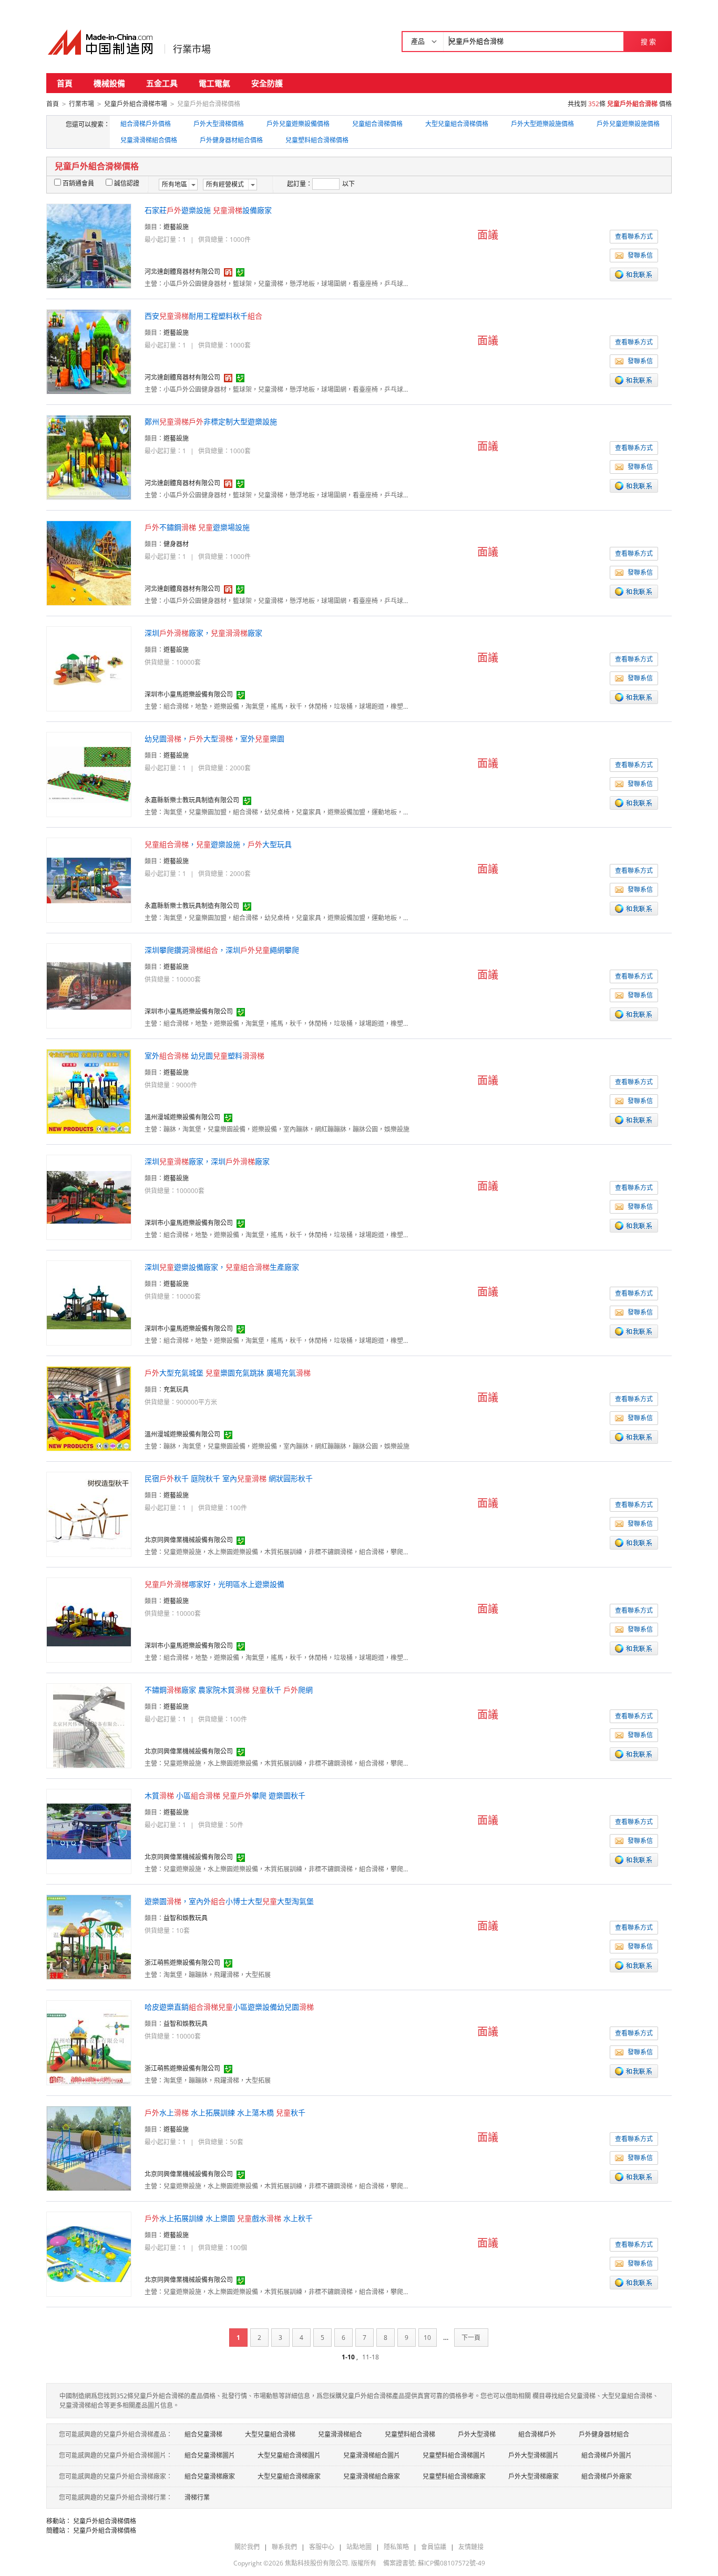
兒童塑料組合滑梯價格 (317, 140)
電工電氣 (214, 83)
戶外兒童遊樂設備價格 (298, 124)
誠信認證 (127, 183)
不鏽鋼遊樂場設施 (197, 527)
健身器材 (176, 544)
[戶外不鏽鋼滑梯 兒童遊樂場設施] (89, 562)
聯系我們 (284, 2547)
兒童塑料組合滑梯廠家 (454, 2476)
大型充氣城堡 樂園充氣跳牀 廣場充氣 (228, 1373)
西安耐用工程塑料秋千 (203, 316)
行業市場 (192, 49)
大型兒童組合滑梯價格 (457, 124)
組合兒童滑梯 (203, 2434)
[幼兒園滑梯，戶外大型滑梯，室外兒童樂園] (89, 774)
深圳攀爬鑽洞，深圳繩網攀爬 (222, 950)
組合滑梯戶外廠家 (607, 2476)
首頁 (65, 83)
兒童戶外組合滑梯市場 (136, 104)
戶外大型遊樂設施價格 (542, 124)
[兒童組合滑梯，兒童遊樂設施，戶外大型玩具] (89, 879)
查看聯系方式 (634, 236)
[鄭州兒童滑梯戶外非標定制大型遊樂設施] (89, 457)
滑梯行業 (197, 2497)
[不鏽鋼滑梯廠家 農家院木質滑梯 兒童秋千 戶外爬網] (89, 1725)
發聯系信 (640, 255)
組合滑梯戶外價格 (146, 124)
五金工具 (162, 83)
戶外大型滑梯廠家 (534, 2476)
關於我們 (247, 2547)
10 (427, 2338)
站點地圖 (359, 2547)
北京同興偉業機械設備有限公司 (189, 1540)
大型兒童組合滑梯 (270, 2434)
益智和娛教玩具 (186, 1918)
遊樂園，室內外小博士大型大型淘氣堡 (229, 1901)
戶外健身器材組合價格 (231, 140)
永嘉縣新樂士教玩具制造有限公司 (192, 800)
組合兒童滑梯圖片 (210, 2455)
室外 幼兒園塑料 (204, 1056)
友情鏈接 (471, 2547)
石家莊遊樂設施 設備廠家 (208, 210)
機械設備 (109, 83)
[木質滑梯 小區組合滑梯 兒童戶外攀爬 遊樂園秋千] (89, 1831)
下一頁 (471, 2338)
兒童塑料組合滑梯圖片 (454, 2455)
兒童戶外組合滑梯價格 (105, 2521)
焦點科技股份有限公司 (316, 2563)
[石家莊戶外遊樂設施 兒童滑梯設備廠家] (89, 245)
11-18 (371, 2357)
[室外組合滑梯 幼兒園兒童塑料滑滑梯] (89, 1091)
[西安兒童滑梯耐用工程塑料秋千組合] (89, 351)
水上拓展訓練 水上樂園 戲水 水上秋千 (229, 2218)
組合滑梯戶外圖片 (607, 2455)
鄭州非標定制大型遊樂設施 (211, 421)
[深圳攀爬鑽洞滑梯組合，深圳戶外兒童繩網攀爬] (89, 985)
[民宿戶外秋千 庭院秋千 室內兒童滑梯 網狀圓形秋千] (89, 1514)
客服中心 (322, 2547)
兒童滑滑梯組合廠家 (372, 2476)
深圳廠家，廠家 (203, 633)
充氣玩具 (176, 1389)
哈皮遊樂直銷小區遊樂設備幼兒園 (229, 2007)
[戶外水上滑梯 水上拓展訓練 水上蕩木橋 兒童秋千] (89, 2148)
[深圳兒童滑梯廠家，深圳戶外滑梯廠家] (89, 1197)
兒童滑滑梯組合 (340, 2434)
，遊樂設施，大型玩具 (218, 844)
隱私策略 (396, 2547)
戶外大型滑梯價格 (219, 124)
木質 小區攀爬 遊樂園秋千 (225, 1795)
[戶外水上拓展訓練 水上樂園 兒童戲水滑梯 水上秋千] (89, 2253)
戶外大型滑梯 (477, 2434)
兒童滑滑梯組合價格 (149, 140)
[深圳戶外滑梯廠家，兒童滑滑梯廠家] (89, 668)
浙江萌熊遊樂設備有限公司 (182, 1963)
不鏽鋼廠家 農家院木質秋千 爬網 (229, 1690)
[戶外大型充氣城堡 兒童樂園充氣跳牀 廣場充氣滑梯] (89, 1408)
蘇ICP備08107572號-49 (452, 2563)
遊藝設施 (176, 227)
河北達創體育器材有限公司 (182, 272)
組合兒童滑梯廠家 (210, 2476)
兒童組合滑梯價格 (377, 124)
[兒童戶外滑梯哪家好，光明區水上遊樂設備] (89, 1619)
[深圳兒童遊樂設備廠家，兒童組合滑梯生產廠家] (89, 1302)
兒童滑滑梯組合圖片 (372, 2455)
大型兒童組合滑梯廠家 (289, 2476)
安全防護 (267, 83)
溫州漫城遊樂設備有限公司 (182, 1117)
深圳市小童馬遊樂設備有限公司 (189, 694)
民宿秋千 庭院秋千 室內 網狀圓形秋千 (229, 1478)
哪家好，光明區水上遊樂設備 (214, 1584)
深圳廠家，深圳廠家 (207, 1161)
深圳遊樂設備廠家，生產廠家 (222, 1267)
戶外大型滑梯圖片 (534, 2455)
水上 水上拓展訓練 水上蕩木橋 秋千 (225, 2112)
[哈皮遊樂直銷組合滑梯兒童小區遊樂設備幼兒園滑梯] (89, 2042)
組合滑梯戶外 (537, 2434)
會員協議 (434, 2547)
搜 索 (648, 42)
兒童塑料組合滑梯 (410, 2434)
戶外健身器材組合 (604, 2434)
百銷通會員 (78, 183)
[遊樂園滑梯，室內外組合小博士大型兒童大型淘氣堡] (89, 1936)
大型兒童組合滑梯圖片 (289, 2455)
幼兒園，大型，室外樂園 (214, 739)
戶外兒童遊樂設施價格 (628, 124)
